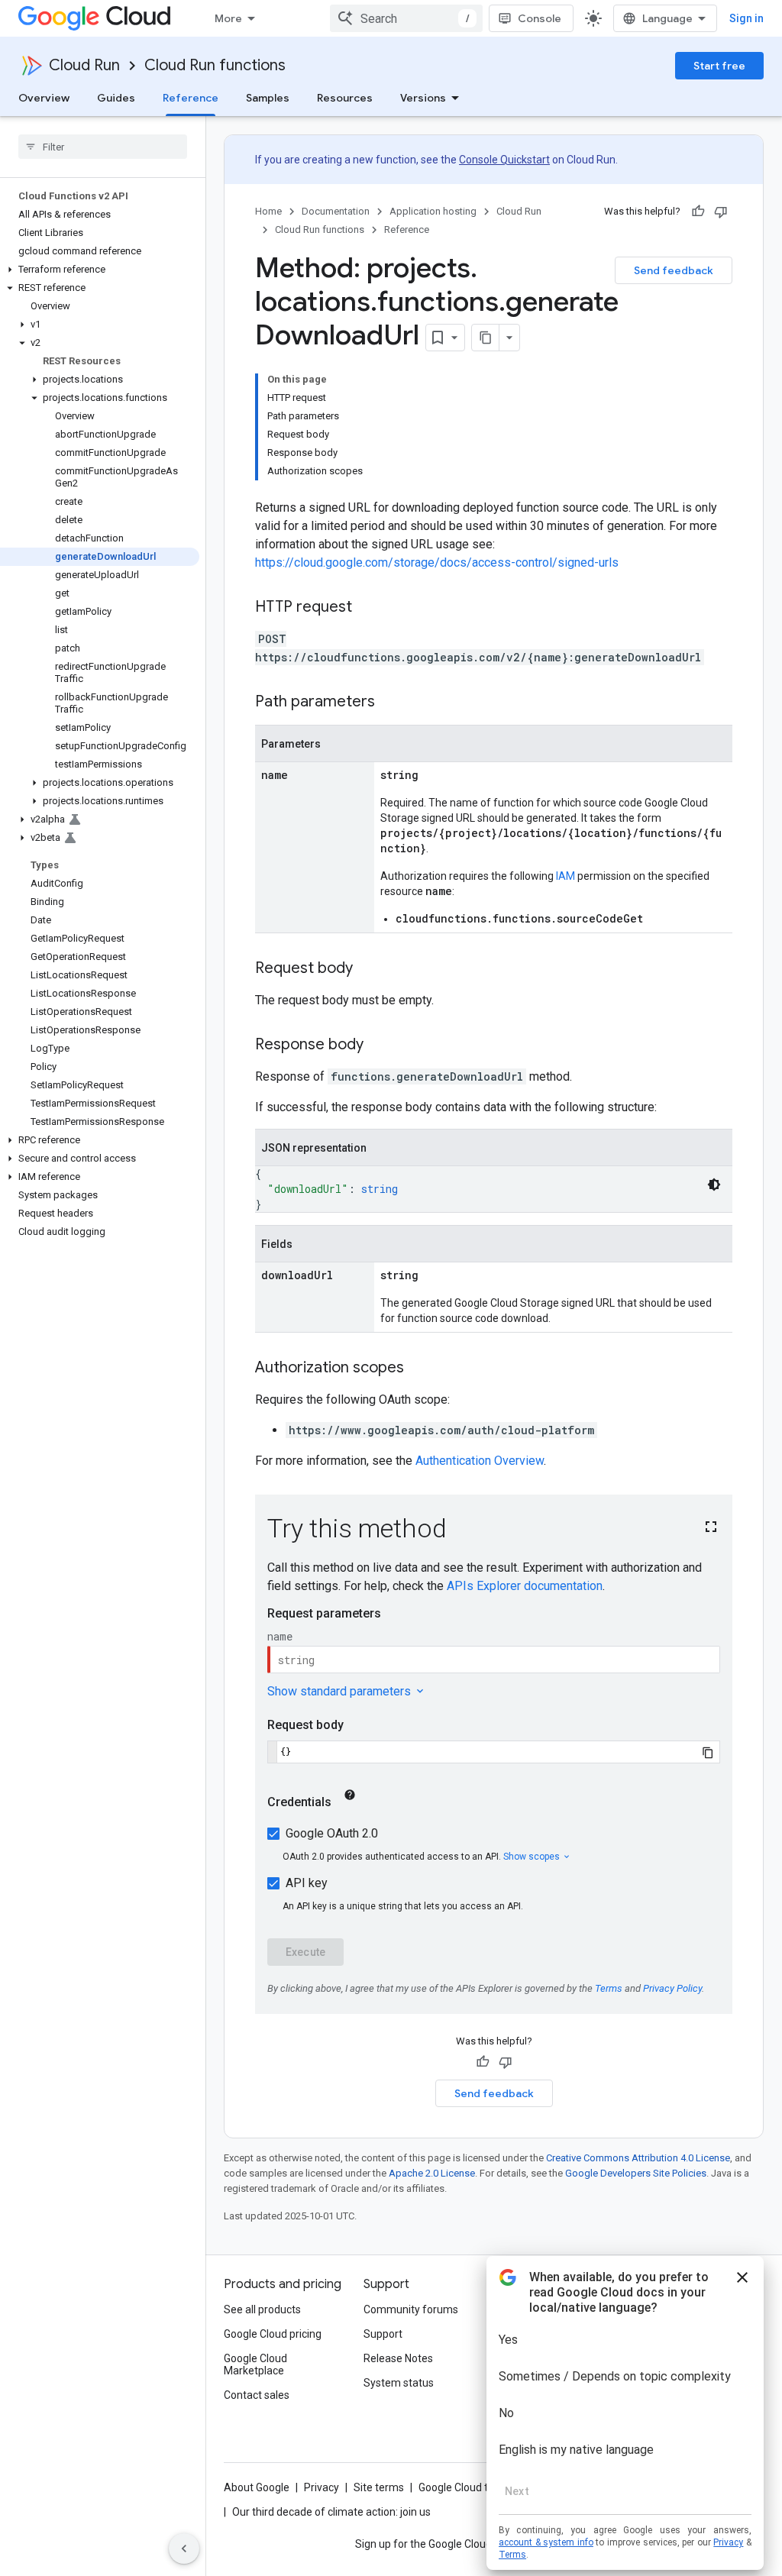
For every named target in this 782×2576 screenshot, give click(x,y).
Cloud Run (84, 65)
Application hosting (433, 211)
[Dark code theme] (714, 1185)
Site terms (379, 2487)
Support (383, 2334)
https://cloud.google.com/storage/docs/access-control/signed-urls (437, 562)
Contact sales (257, 2395)
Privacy (322, 2487)
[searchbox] (103, 147)
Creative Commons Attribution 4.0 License (638, 2158)
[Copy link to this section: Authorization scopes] (419, 1369)
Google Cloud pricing (273, 2334)
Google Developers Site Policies (636, 2173)
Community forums (411, 2309)
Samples (268, 98)
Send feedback (674, 270)
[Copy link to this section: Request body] (368, 969)
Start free (719, 66)
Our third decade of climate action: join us (331, 2512)
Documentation (336, 211)
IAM (565, 876)
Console (540, 18)
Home (268, 211)
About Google (257, 2487)
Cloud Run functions (215, 65)
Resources (345, 98)
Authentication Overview (480, 1461)
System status (399, 2383)
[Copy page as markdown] (486, 338)
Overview (44, 98)
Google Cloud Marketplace (255, 2364)
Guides (116, 98)
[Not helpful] (721, 212)
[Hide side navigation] (184, 2549)
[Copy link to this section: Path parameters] (390, 703)
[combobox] (406, 18)
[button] (100, 270)
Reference (191, 98)
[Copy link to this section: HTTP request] (367, 608)
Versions (423, 98)
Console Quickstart (504, 160)
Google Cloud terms (466, 2487)
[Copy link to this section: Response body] (379, 1046)
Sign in (746, 18)
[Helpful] (698, 212)
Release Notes (398, 2358)
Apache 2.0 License (432, 2173)
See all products (262, 2309)
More (228, 18)
